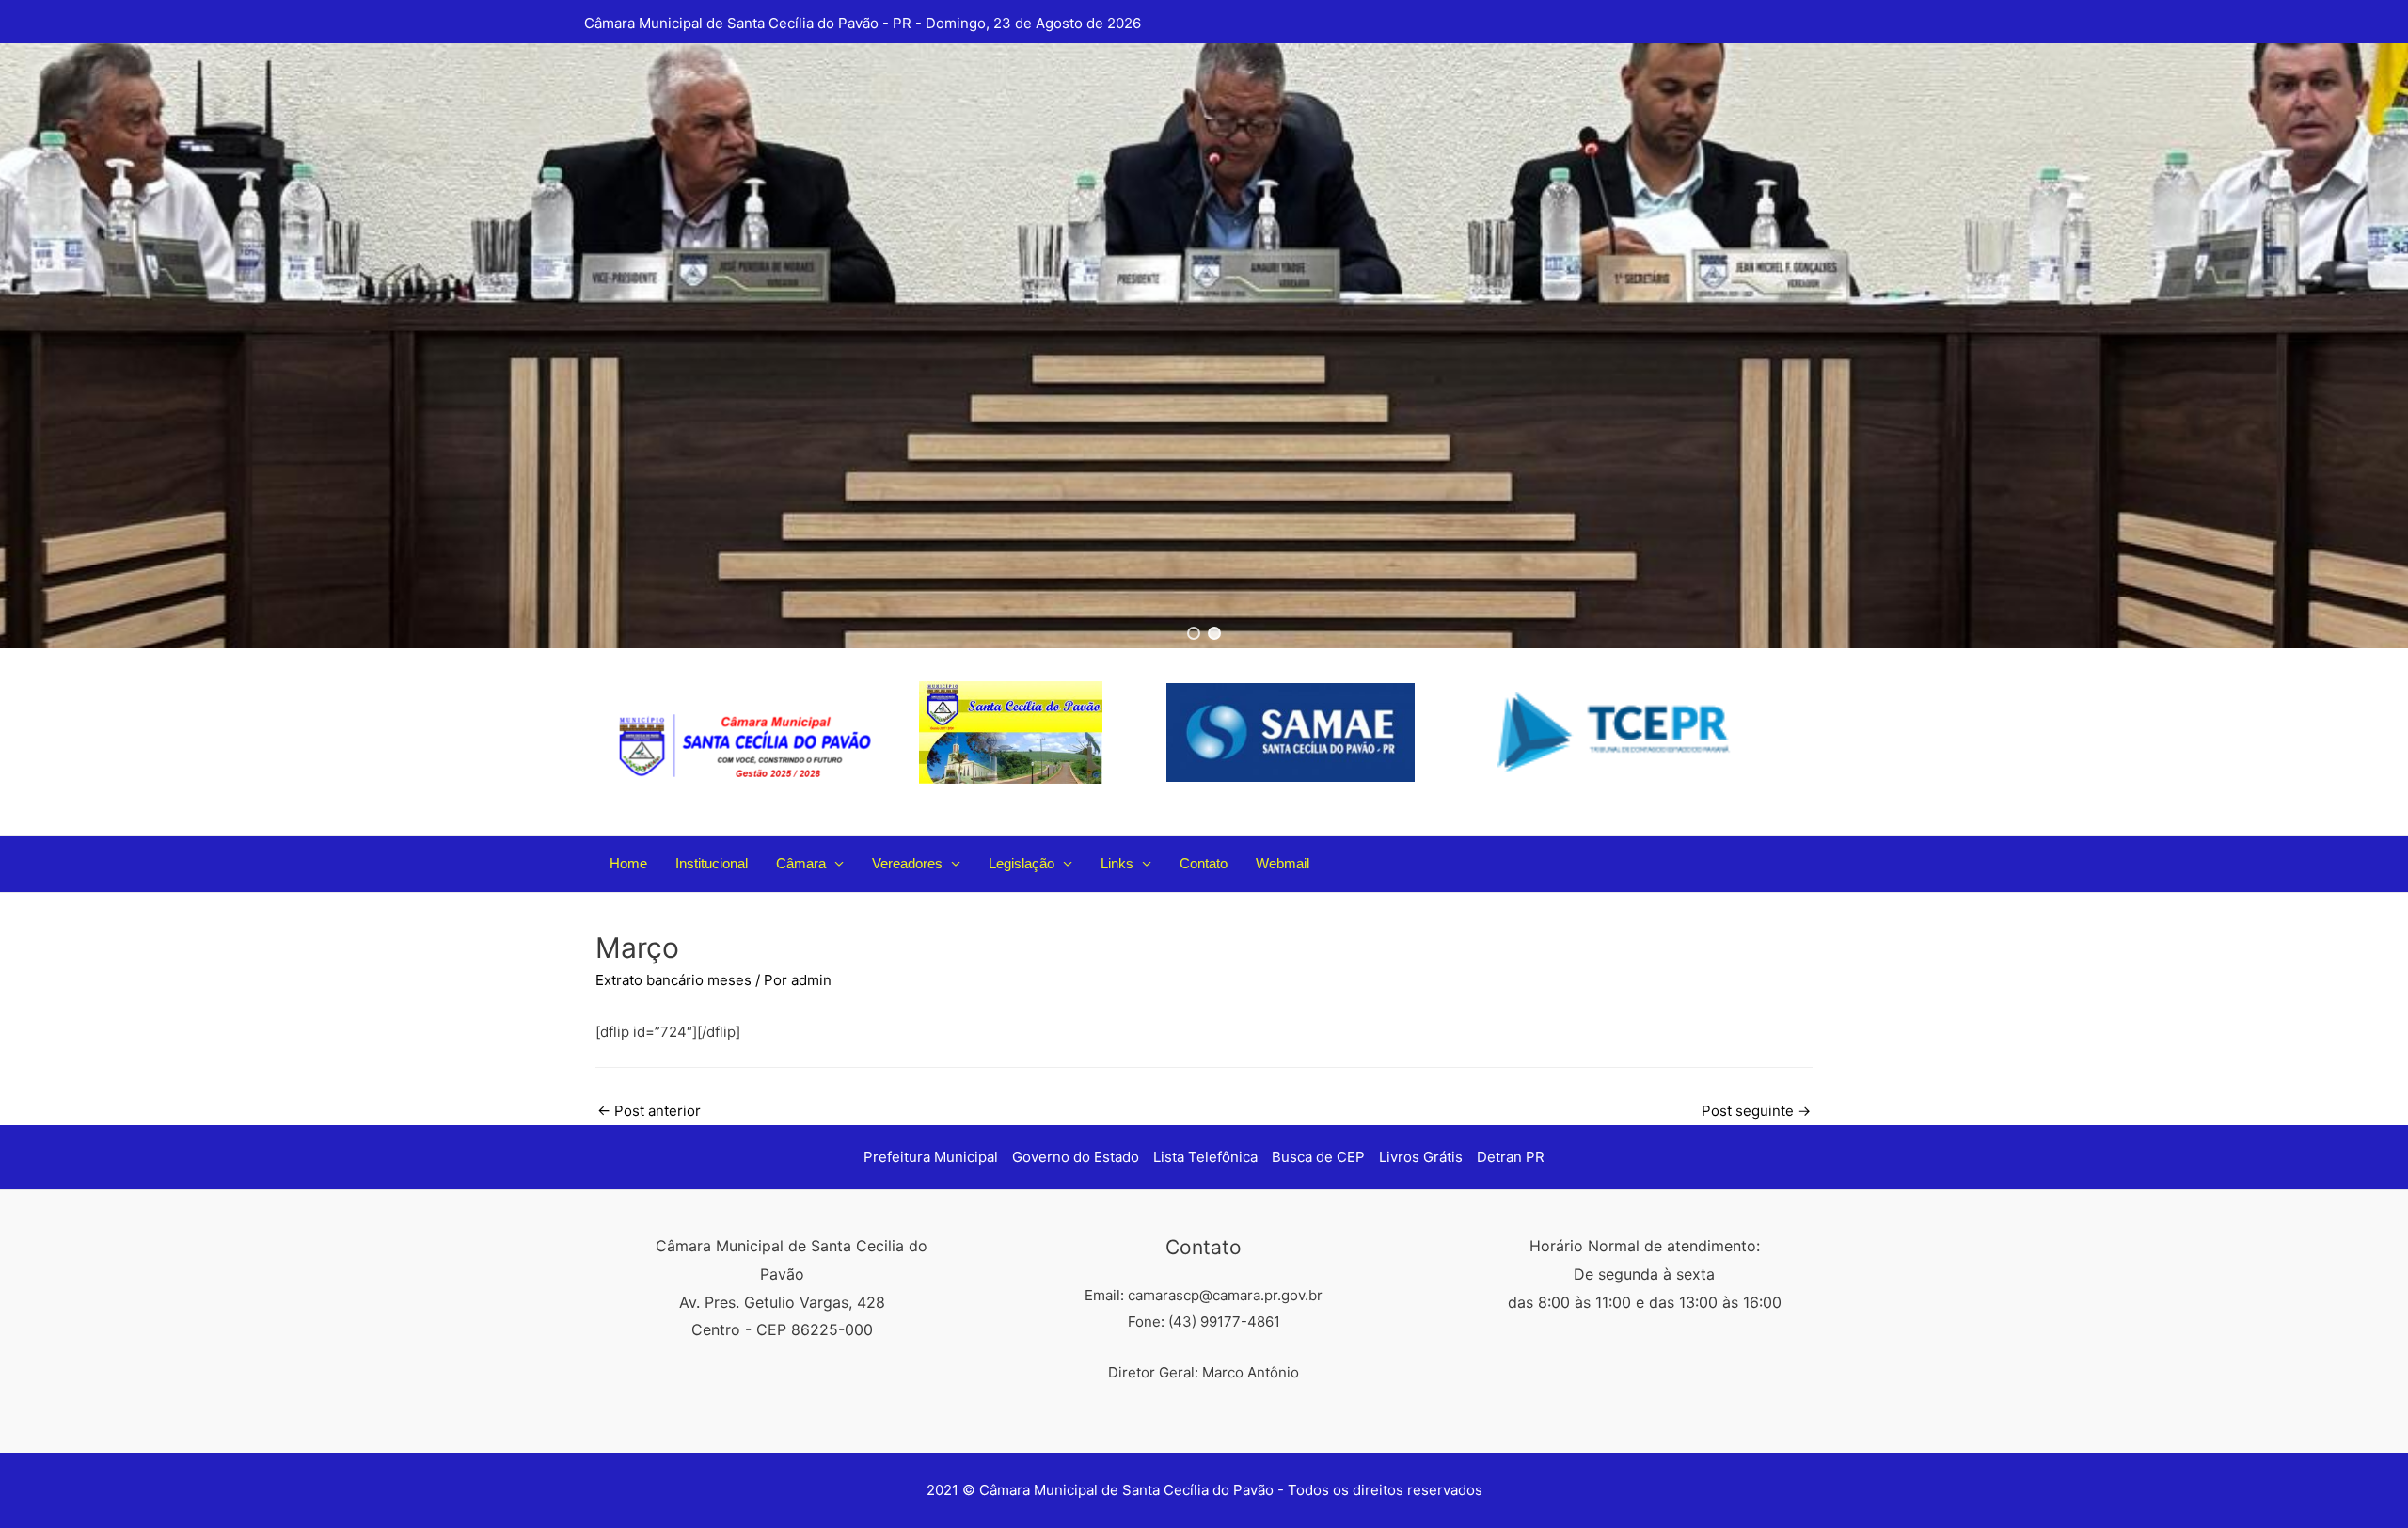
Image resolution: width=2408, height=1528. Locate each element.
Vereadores (907, 863)
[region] (1204, 346)
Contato (1204, 863)
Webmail (1283, 863)
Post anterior (649, 1111)
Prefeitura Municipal (931, 1157)
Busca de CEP (1318, 1157)
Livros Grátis (1421, 1157)
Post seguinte (1756, 1111)
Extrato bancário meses (673, 980)
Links (1117, 863)
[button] (1194, 633)
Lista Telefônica (1205, 1157)
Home (628, 863)
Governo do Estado (1076, 1157)
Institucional (712, 863)
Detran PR (1511, 1157)
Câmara (801, 863)
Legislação (1022, 863)
